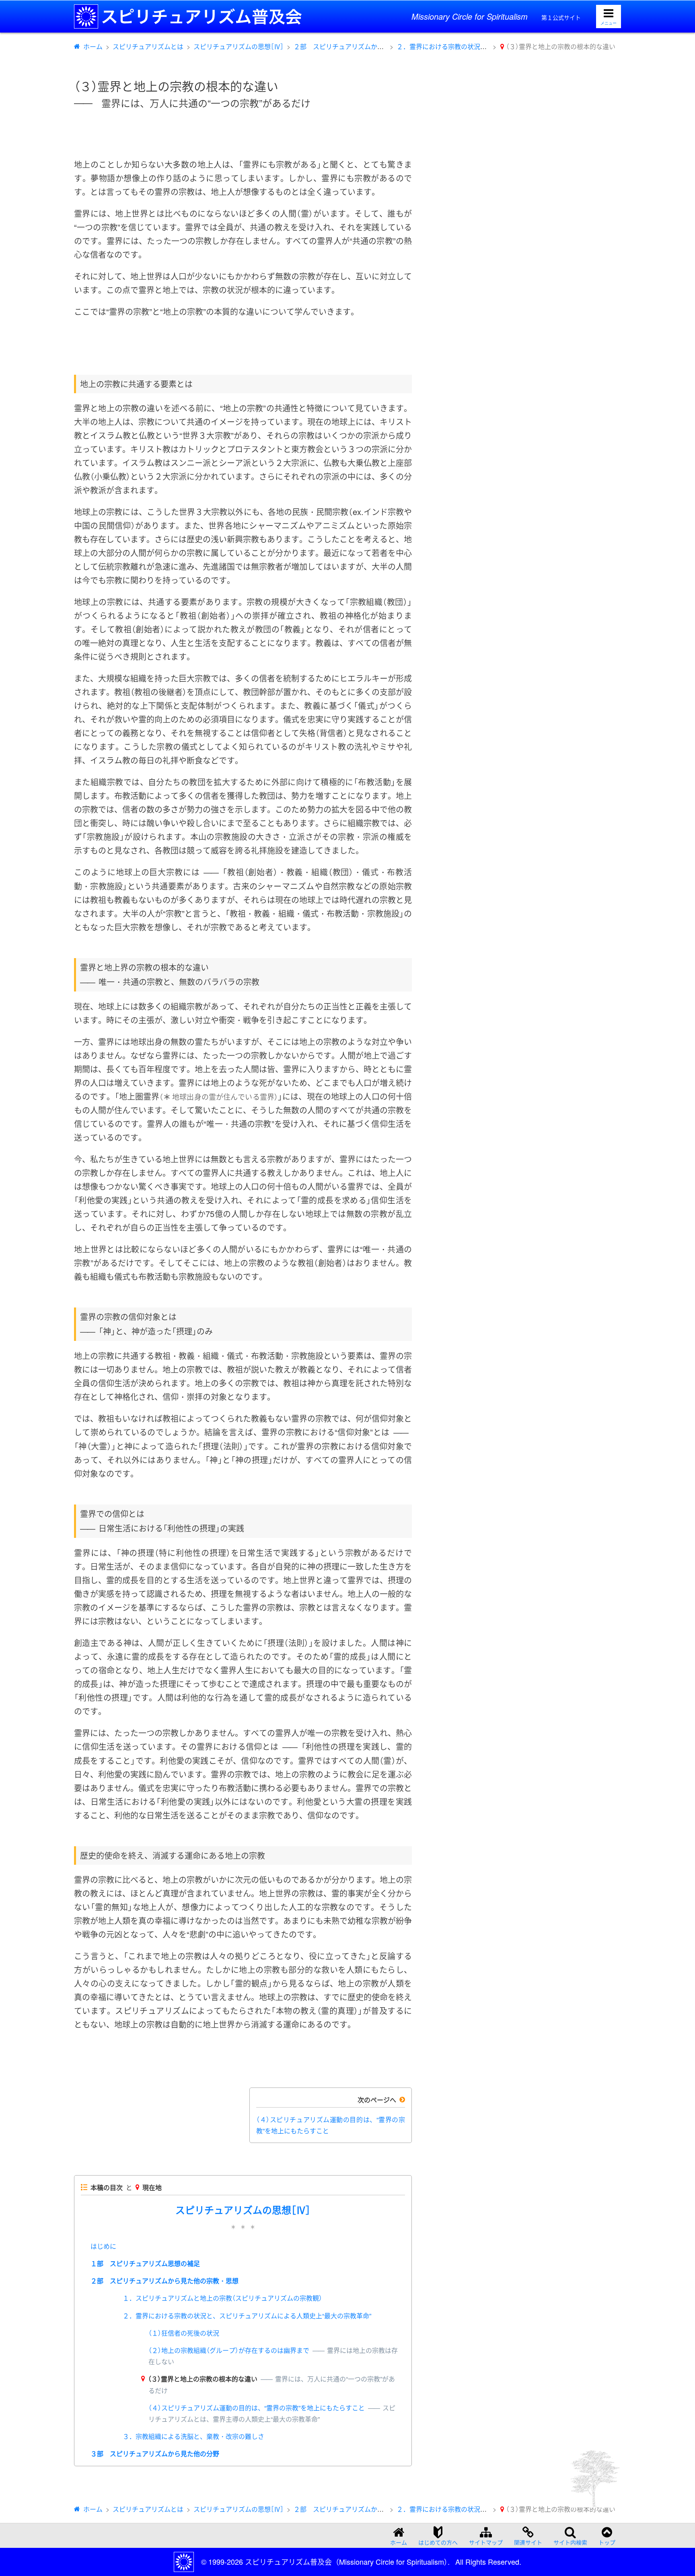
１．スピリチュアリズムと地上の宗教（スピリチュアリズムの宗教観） (222, 2298)
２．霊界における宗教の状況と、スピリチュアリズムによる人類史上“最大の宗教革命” (247, 2316)
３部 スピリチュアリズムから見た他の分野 (155, 2454)
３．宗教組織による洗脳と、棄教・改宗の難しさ (193, 2436)
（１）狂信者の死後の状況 (184, 2333)
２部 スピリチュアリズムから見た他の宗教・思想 (368, 46)
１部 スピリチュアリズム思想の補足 (145, 2263)
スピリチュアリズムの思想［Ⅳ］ (239, 46)
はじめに (103, 2246)
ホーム (93, 46)
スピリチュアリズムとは (148, 46)
